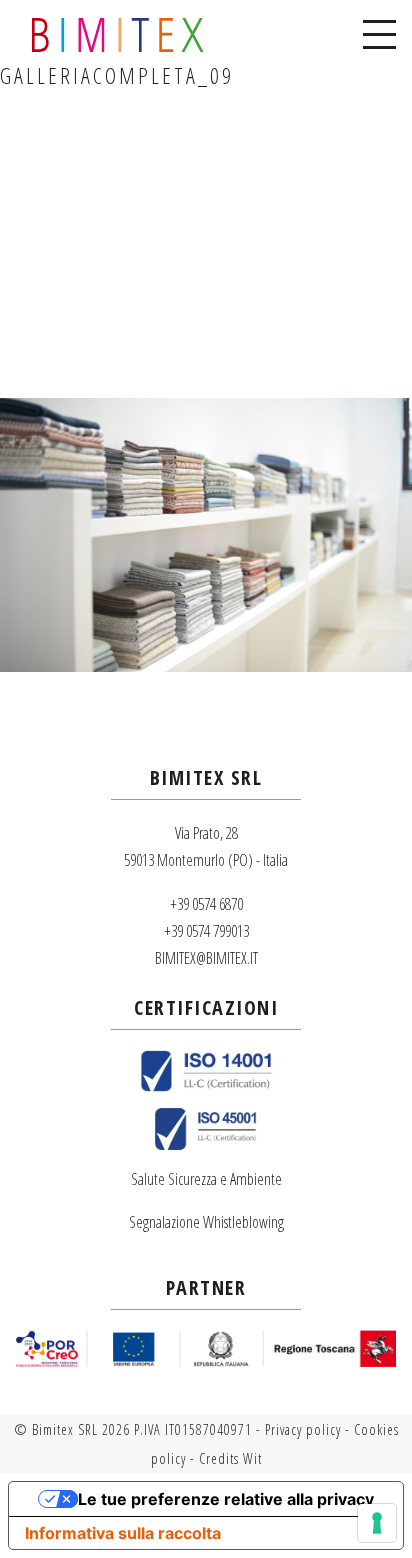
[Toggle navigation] (379, 35)
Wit (252, 1458)
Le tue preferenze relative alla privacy (226, 1499)
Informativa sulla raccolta (123, 1533)
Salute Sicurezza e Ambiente (206, 1179)
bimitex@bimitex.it (206, 958)
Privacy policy (303, 1429)
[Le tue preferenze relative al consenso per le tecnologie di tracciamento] (377, 1523)
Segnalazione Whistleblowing (206, 1222)
